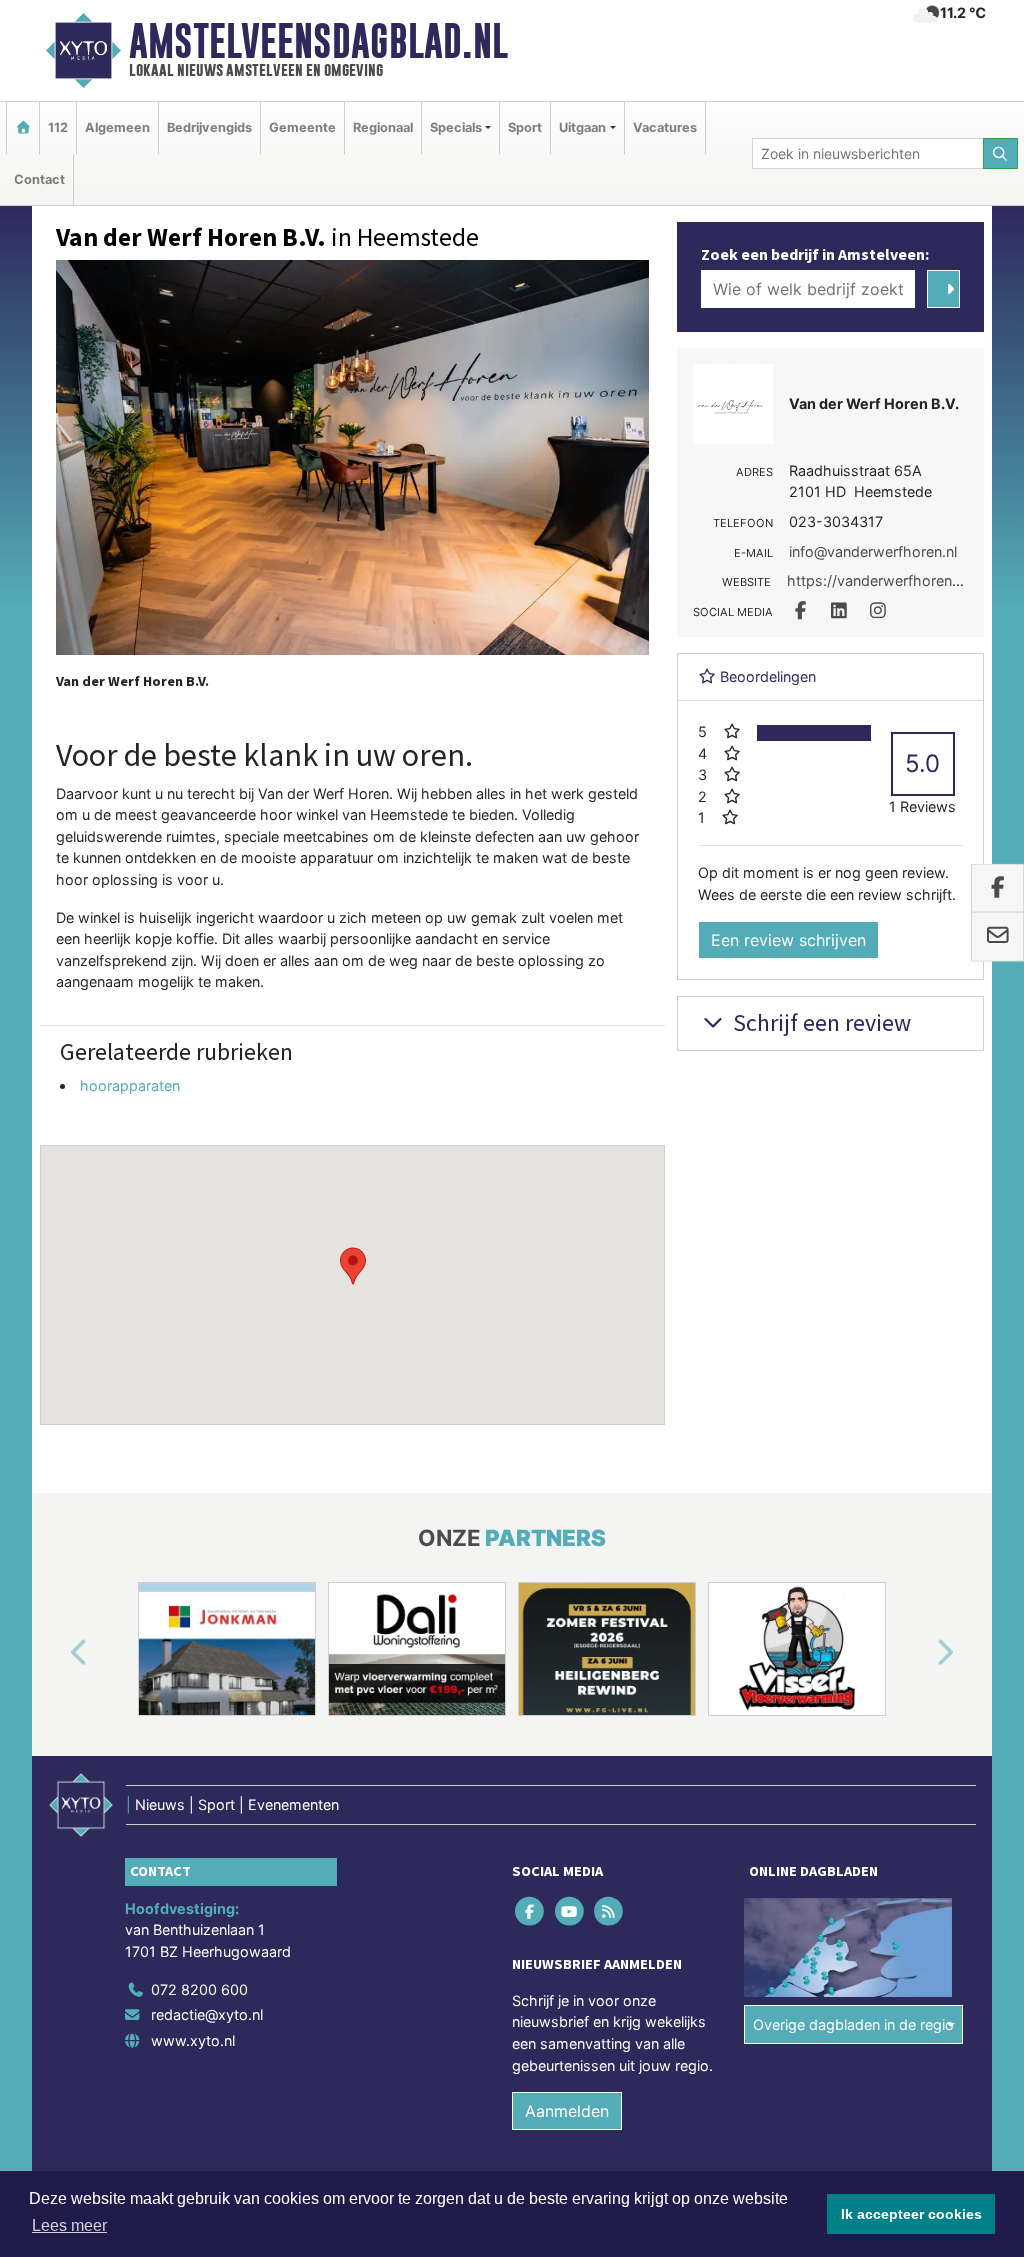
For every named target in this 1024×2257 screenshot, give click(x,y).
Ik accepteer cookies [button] (911, 2214)
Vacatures (665, 127)
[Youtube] (570, 1910)
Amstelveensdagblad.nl (318, 41)
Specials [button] (456, 127)
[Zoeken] (1001, 153)
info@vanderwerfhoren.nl (873, 551)
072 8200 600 (199, 1989)
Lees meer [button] (69, 2225)
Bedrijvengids (209, 127)
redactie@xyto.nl (207, 2014)
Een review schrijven (788, 940)
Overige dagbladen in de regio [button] (853, 2024)
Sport (525, 127)
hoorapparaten (130, 1085)
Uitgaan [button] (582, 127)
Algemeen (117, 127)
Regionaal (383, 127)
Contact (39, 179)
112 (58, 127)
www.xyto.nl (193, 2040)
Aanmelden (567, 2111)
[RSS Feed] (609, 1910)
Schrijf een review (819, 1022)
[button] (353, 1266)
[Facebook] (531, 1910)
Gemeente (302, 127)
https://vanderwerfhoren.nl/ (879, 580)
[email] (997, 937)
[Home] (23, 127)
